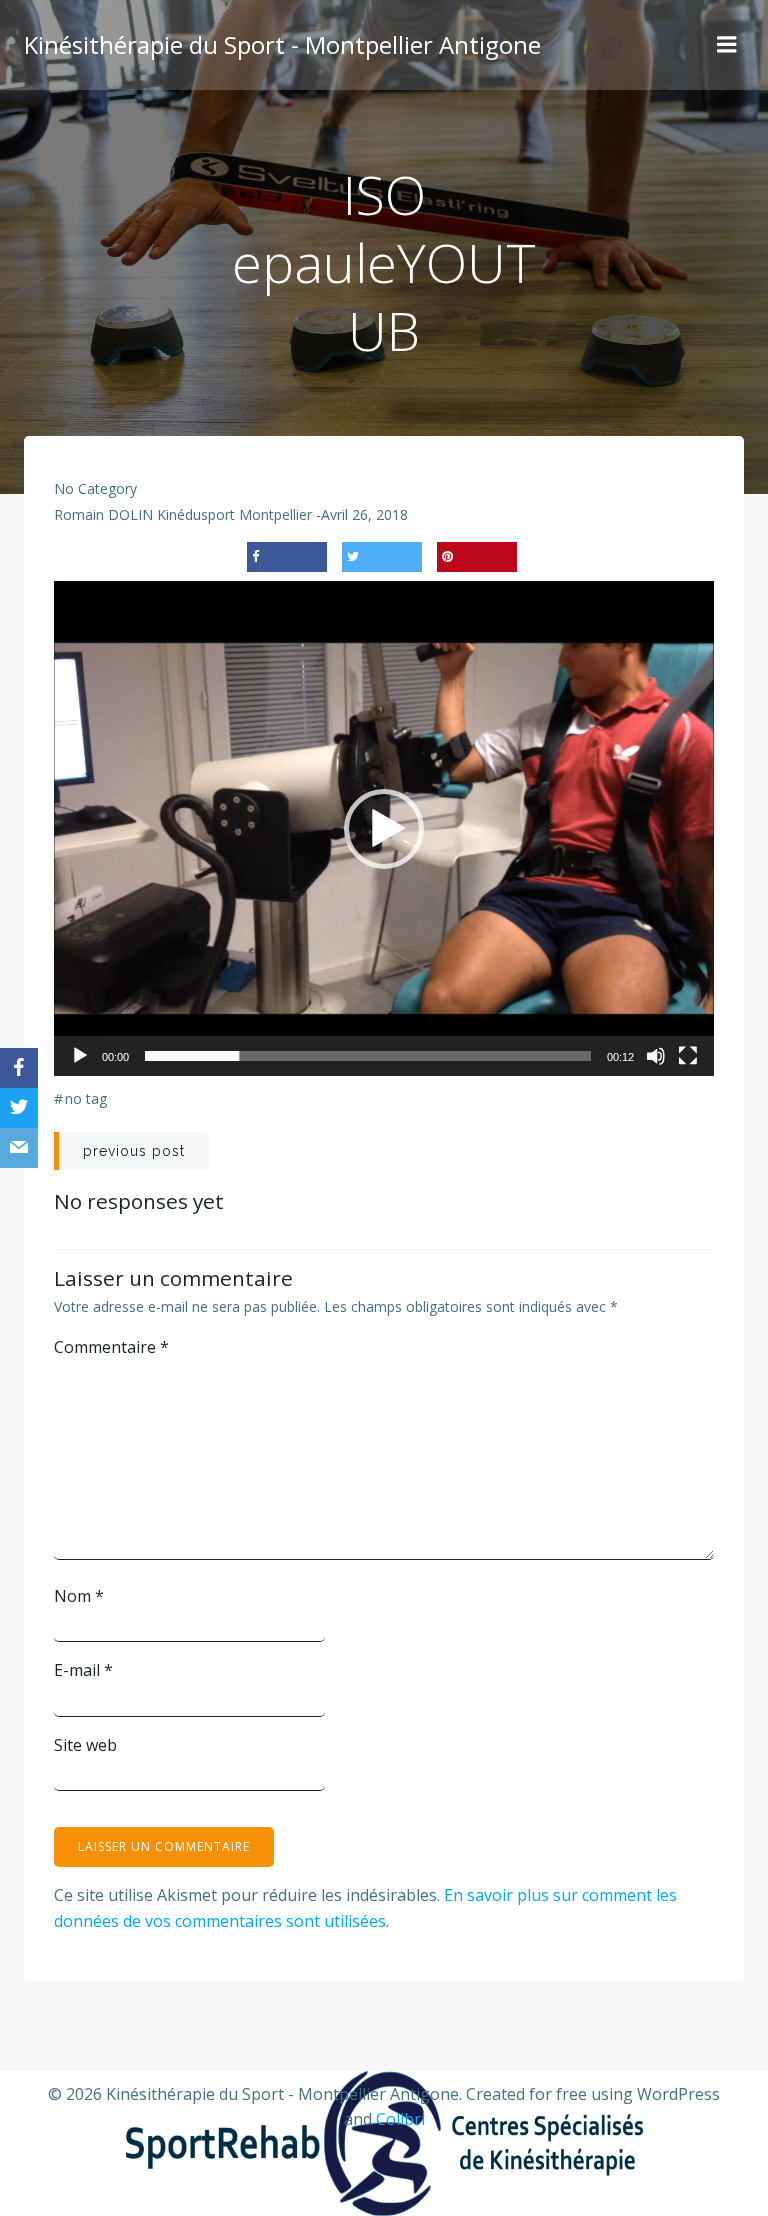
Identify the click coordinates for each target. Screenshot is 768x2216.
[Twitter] (19, 1108)
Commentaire (111, 1347)
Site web (85, 1745)
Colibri (400, 2119)
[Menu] (727, 45)
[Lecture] (80, 1056)
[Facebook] (19, 1068)
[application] (384, 828)
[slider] (368, 1056)
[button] (384, 829)
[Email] (19, 1148)
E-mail (83, 1670)
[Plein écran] (688, 1056)
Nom (79, 1596)
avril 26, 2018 (364, 514)
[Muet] (656, 1056)
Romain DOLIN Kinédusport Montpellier (183, 514)
